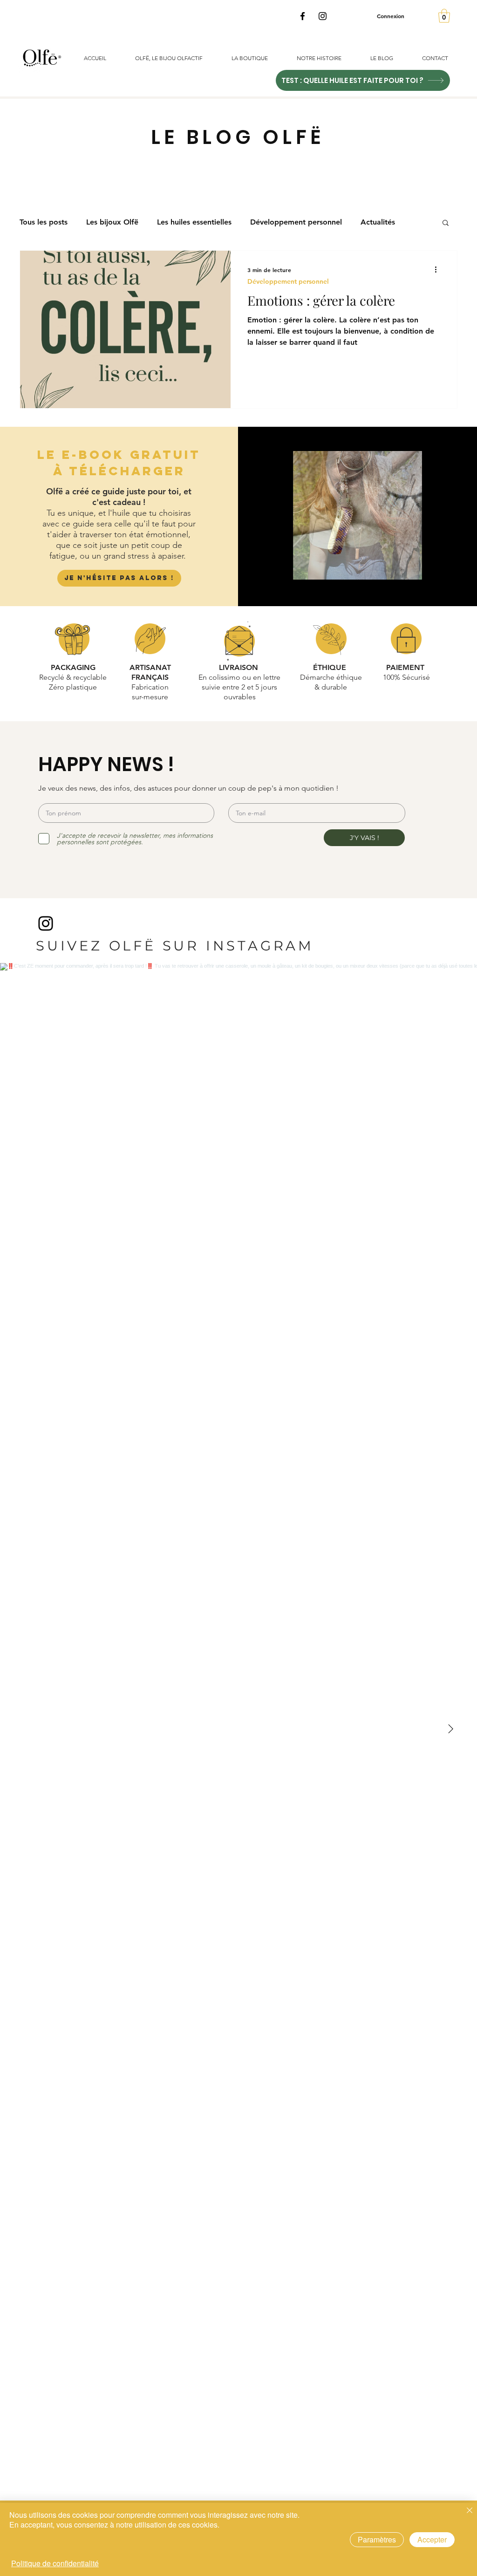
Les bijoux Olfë (112, 222)
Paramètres (377, 2539)
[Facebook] (303, 16)
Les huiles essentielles (194, 222)
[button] (444, 16)
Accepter (432, 2539)
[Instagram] (323, 16)
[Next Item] (450, 1729)
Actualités (378, 222)
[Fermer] (470, 2511)
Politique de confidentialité (55, 2563)
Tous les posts (44, 222)
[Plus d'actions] (439, 270)
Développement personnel (296, 222)
